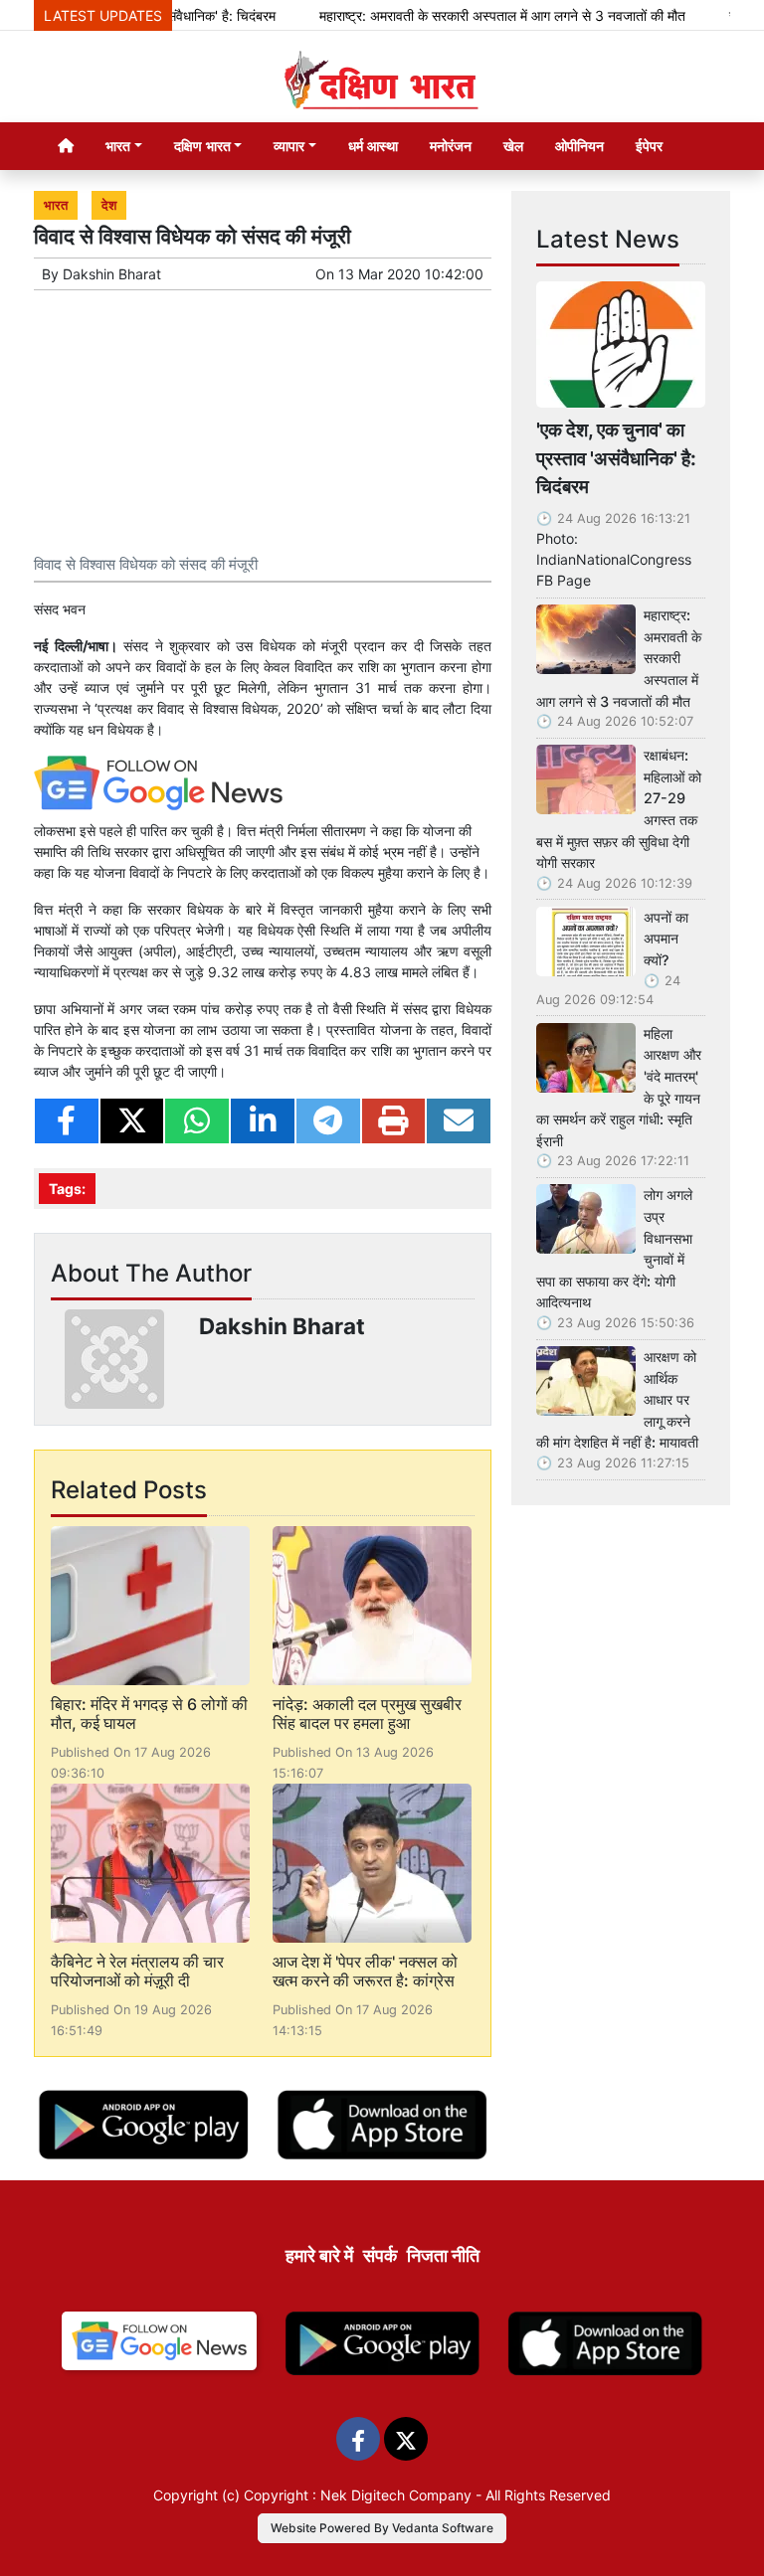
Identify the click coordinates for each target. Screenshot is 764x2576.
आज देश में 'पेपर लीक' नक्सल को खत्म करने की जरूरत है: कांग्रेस (365, 1971)
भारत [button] (118, 146)
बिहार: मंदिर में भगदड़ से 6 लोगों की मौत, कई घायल (149, 1714)
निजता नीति (443, 2255)
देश (109, 205)
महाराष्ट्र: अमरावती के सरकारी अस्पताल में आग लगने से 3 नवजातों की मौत (475, 15)
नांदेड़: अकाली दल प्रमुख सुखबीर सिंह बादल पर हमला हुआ (367, 1714)
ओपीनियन (579, 146)
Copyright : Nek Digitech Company (358, 2495)
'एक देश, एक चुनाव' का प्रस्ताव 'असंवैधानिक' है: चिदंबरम (616, 458)
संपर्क (380, 2255)
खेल (513, 146)
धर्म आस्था (373, 146)
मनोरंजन (451, 146)
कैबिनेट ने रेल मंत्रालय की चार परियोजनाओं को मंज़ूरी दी (137, 1971)
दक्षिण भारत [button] (202, 146)
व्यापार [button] (289, 146)
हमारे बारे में (319, 2255)
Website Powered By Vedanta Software (382, 2528)
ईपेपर (649, 146)
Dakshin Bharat (112, 274)
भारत (56, 205)
